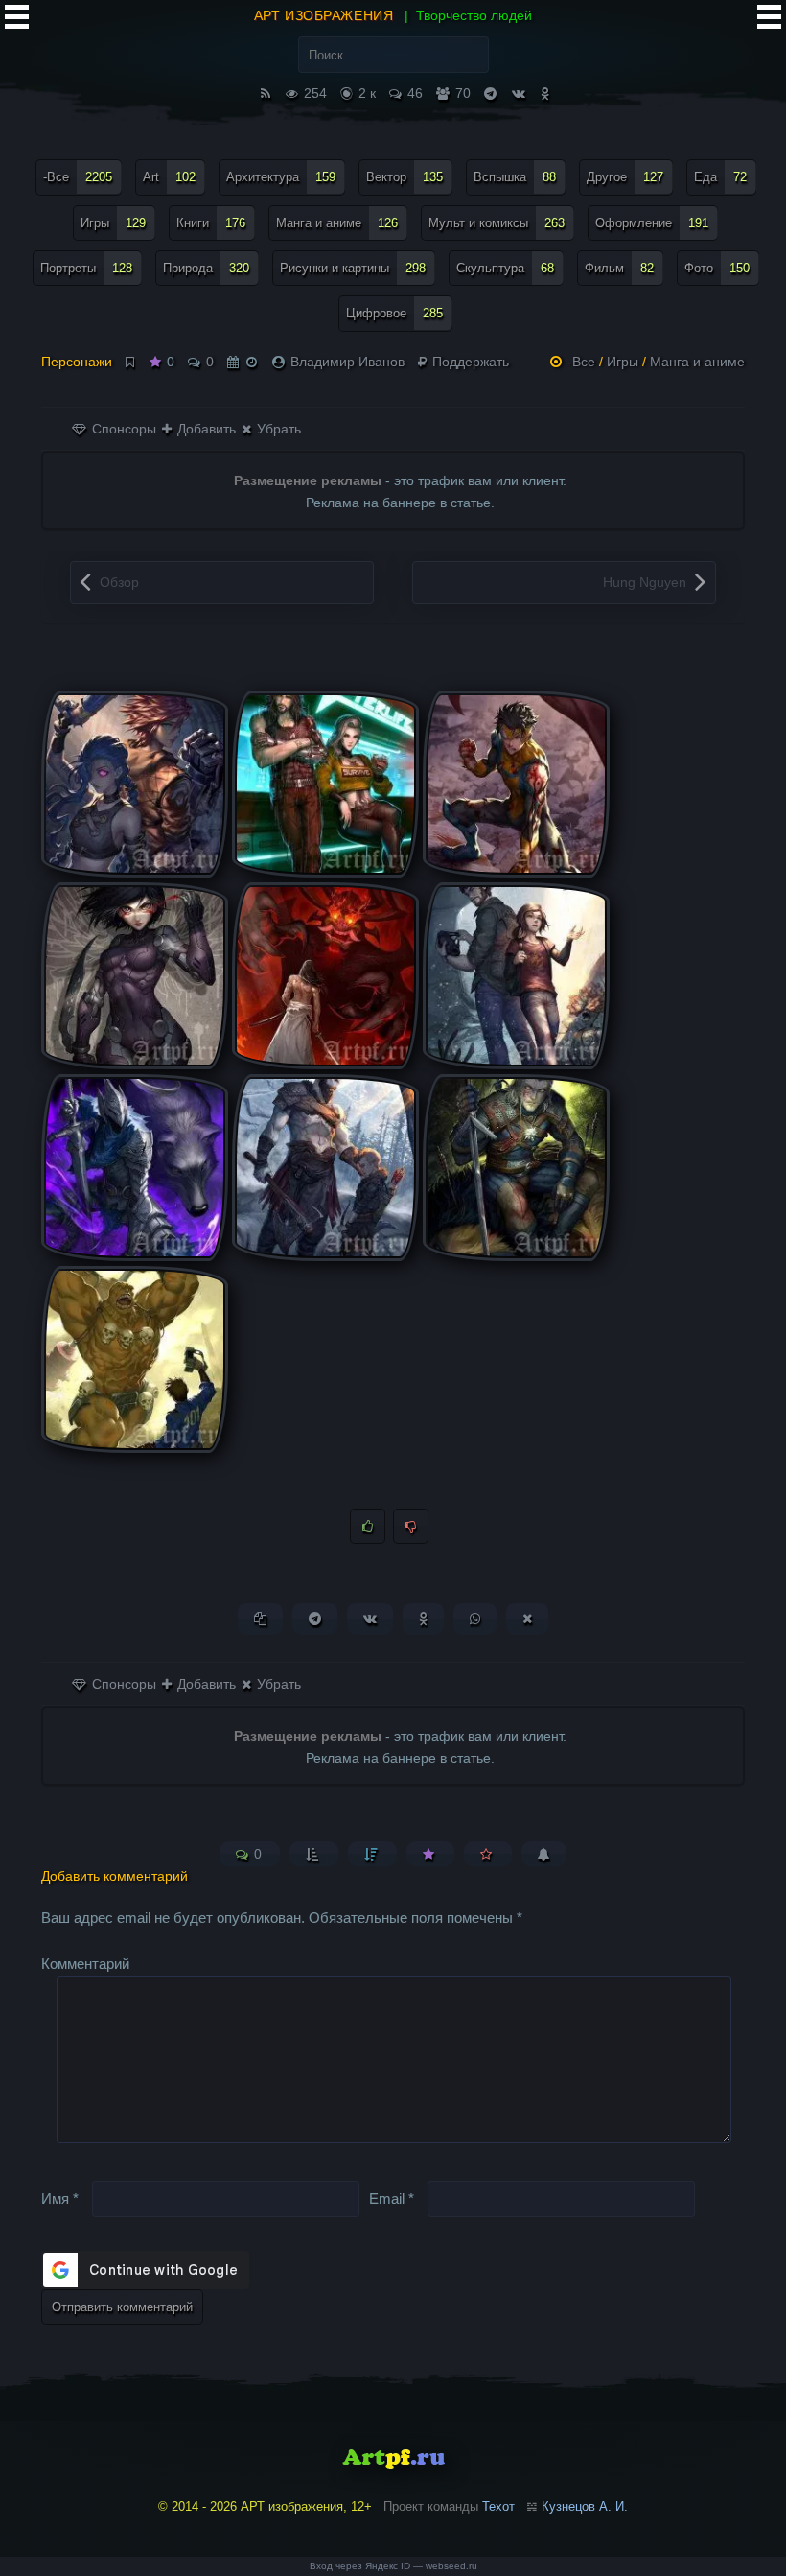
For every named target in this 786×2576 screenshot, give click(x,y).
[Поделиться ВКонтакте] (370, 1618)
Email (392, 2199)
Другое (625, 177)
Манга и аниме (337, 223)
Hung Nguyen (645, 582)
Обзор (119, 582)
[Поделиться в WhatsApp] (475, 1618)
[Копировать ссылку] (260, 1618)
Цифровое (394, 313)
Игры (113, 223)
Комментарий (85, 1964)
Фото (717, 268)
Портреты (86, 268)
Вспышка (515, 177)
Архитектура (281, 177)
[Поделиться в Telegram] (315, 1618)
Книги (211, 223)
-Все (78, 177)
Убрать (277, 429)
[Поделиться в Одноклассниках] (423, 1618)
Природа (206, 268)
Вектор (405, 177)
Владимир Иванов (347, 362)
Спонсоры (122, 429)
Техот (498, 2506)
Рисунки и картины (353, 268)
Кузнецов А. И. (585, 2506)
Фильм (619, 268)
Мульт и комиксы (497, 223)
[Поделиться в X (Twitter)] (527, 1618)
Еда (720, 177)
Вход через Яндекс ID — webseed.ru (393, 2566)
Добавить (205, 429)
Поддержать (469, 362)
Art (169, 177)
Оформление (652, 223)
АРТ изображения (324, 15)
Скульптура (505, 268)
